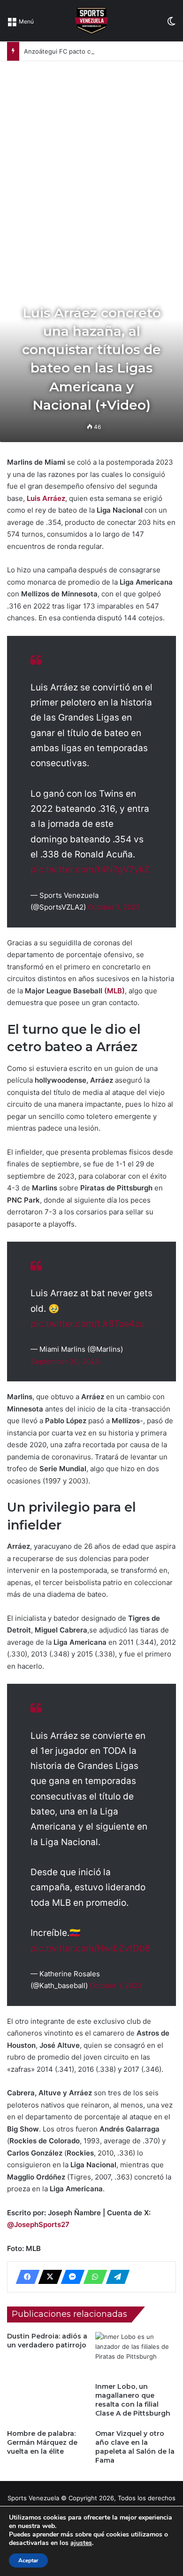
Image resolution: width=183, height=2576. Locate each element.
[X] (47, 2277)
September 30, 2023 (65, 1361)
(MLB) (114, 991)
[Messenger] (70, 2277)
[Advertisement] (91, 158)
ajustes (81, 2543)
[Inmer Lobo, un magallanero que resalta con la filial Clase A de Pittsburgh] (136, 2355)
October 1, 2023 (114, 907)
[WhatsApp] (92, 2277)
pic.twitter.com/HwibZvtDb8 (91, 1948)
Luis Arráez (46, 498)
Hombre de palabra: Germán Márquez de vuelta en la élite (42, 2442)
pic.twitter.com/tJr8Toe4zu (88, 1324)
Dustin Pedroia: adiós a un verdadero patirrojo (47, 2341)
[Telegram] (115, 2277)
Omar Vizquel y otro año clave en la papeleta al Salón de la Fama (135, 2447)
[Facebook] (25, 2277)
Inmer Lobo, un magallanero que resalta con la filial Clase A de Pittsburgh (133, 2400)
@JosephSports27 (38, 2224)
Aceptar (28, 2560)
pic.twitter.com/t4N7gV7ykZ (90, 869)
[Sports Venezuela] (91, 21)
